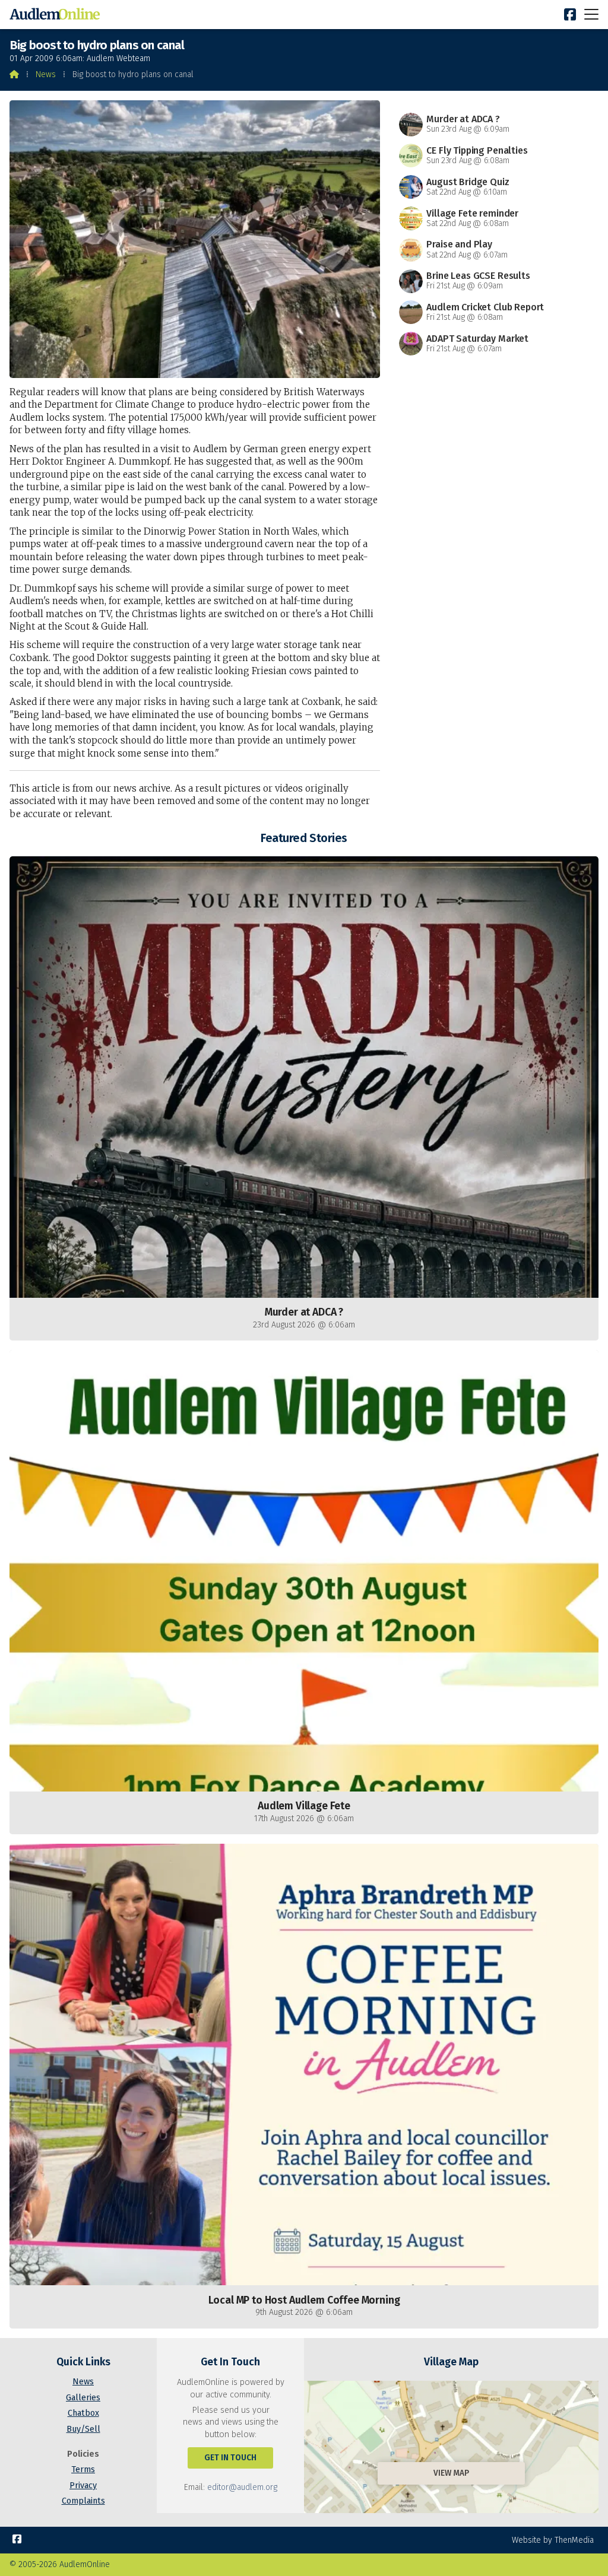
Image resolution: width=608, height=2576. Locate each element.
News (46, 74)
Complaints (83, 2501)
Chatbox (83, 2413)
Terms (83, 2469)
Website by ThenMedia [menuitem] (553, 2540)
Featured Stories (304, 838)
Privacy (83, 2486)
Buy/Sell (83, 2429)
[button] (591, 14)
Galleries (83, 2398)
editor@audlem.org (242, 2487)
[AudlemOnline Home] (57, 15)
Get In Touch (230, 2458)
